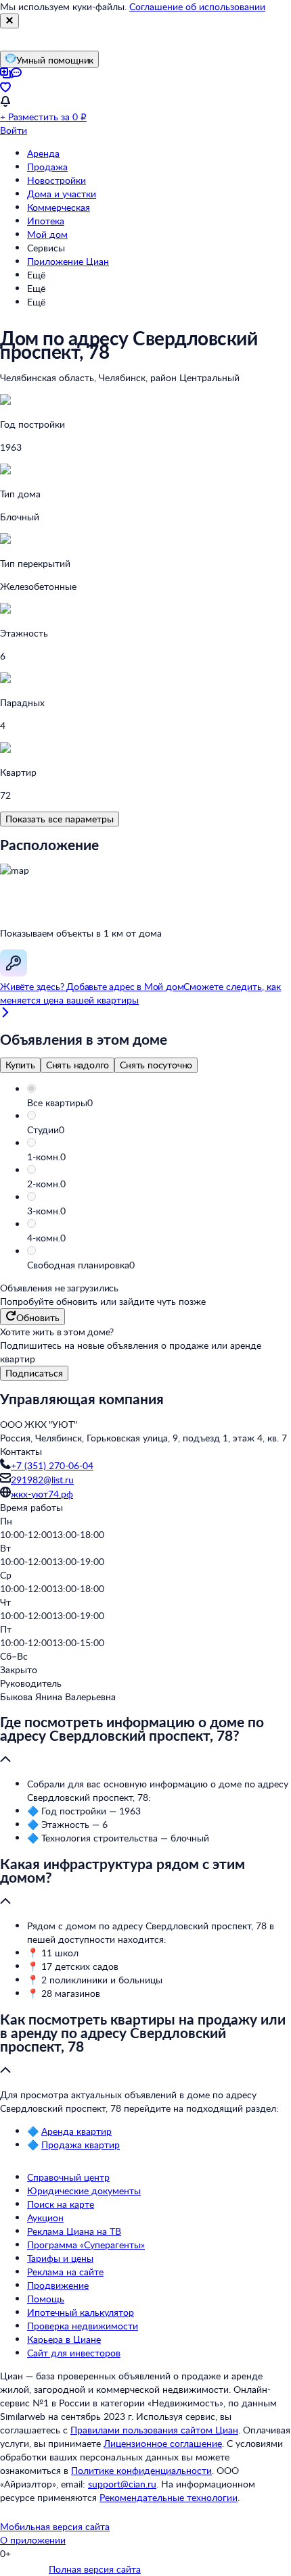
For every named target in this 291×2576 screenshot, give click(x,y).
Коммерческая (59, 207)
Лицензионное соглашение (163, 2443)
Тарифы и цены (60, 2258)
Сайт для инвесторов (74, 2353)
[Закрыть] (9, 21)
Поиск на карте (61, 2204)
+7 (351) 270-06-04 (52, 1465)
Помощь (46, 2299)
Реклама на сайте (65, 2272)
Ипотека (46, 221)
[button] (159, 1103)
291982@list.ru (42, 1480)
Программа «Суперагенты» (86, 2245)
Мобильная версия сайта (55, 2526)
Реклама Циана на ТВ (74, 2231)
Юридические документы (84, 2190)
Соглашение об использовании (197, 6)
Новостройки (57, 180)
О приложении (33, 2540)
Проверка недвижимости (83, 2326)
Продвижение (58, 2285)
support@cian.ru (122, 2484)
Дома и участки (62, 194)
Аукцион (45, 2218)
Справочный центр (68, 2177)
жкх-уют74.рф (42, 1494)
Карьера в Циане (64, 2339)
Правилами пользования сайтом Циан (154, 2430)
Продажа (47, 167)
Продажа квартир (81, 2145)
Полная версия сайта (95, 2569)
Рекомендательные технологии (169, 2497)
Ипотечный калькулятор (81, 2312)
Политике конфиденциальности (141, 2470)
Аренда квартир (76, 2131)
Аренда (43, 153)
